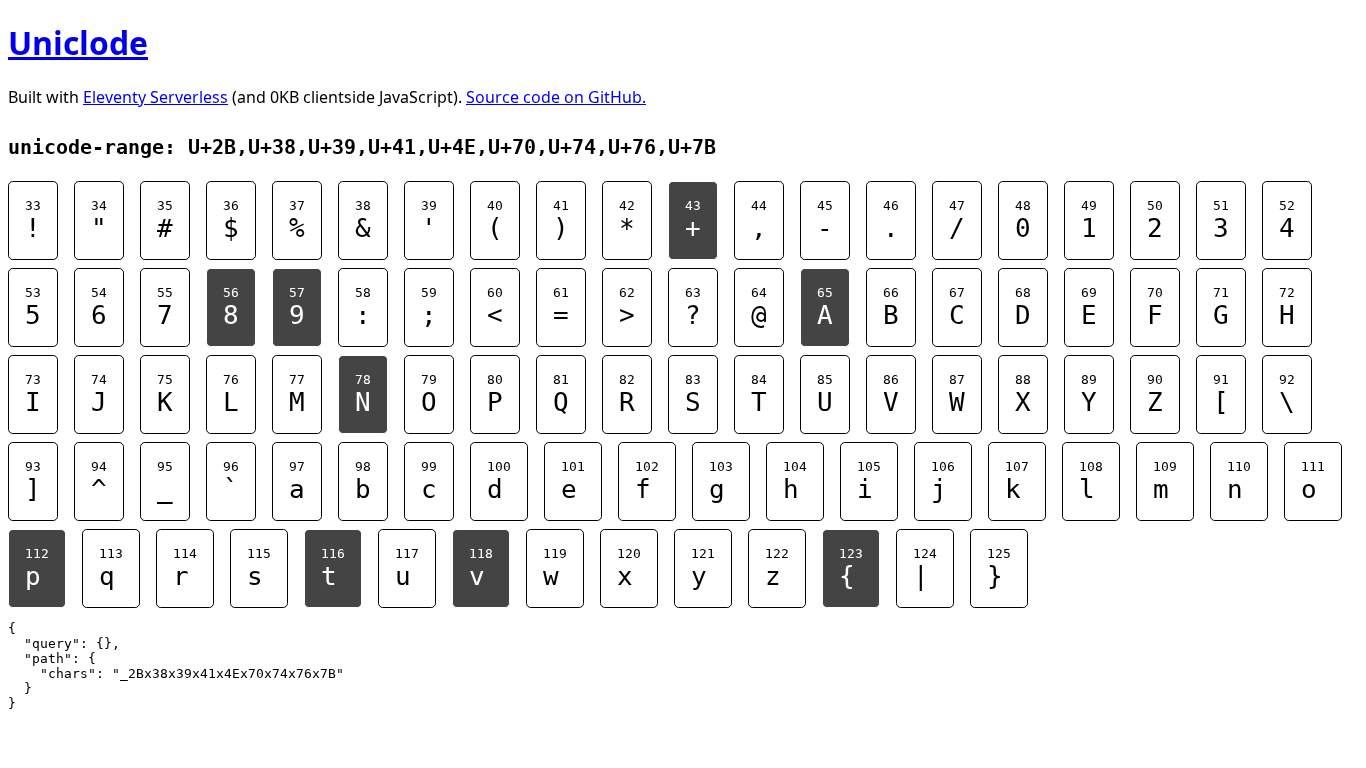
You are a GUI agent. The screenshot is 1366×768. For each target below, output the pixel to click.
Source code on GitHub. (556, 97)
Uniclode (78, 42)
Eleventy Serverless (155, 97)
